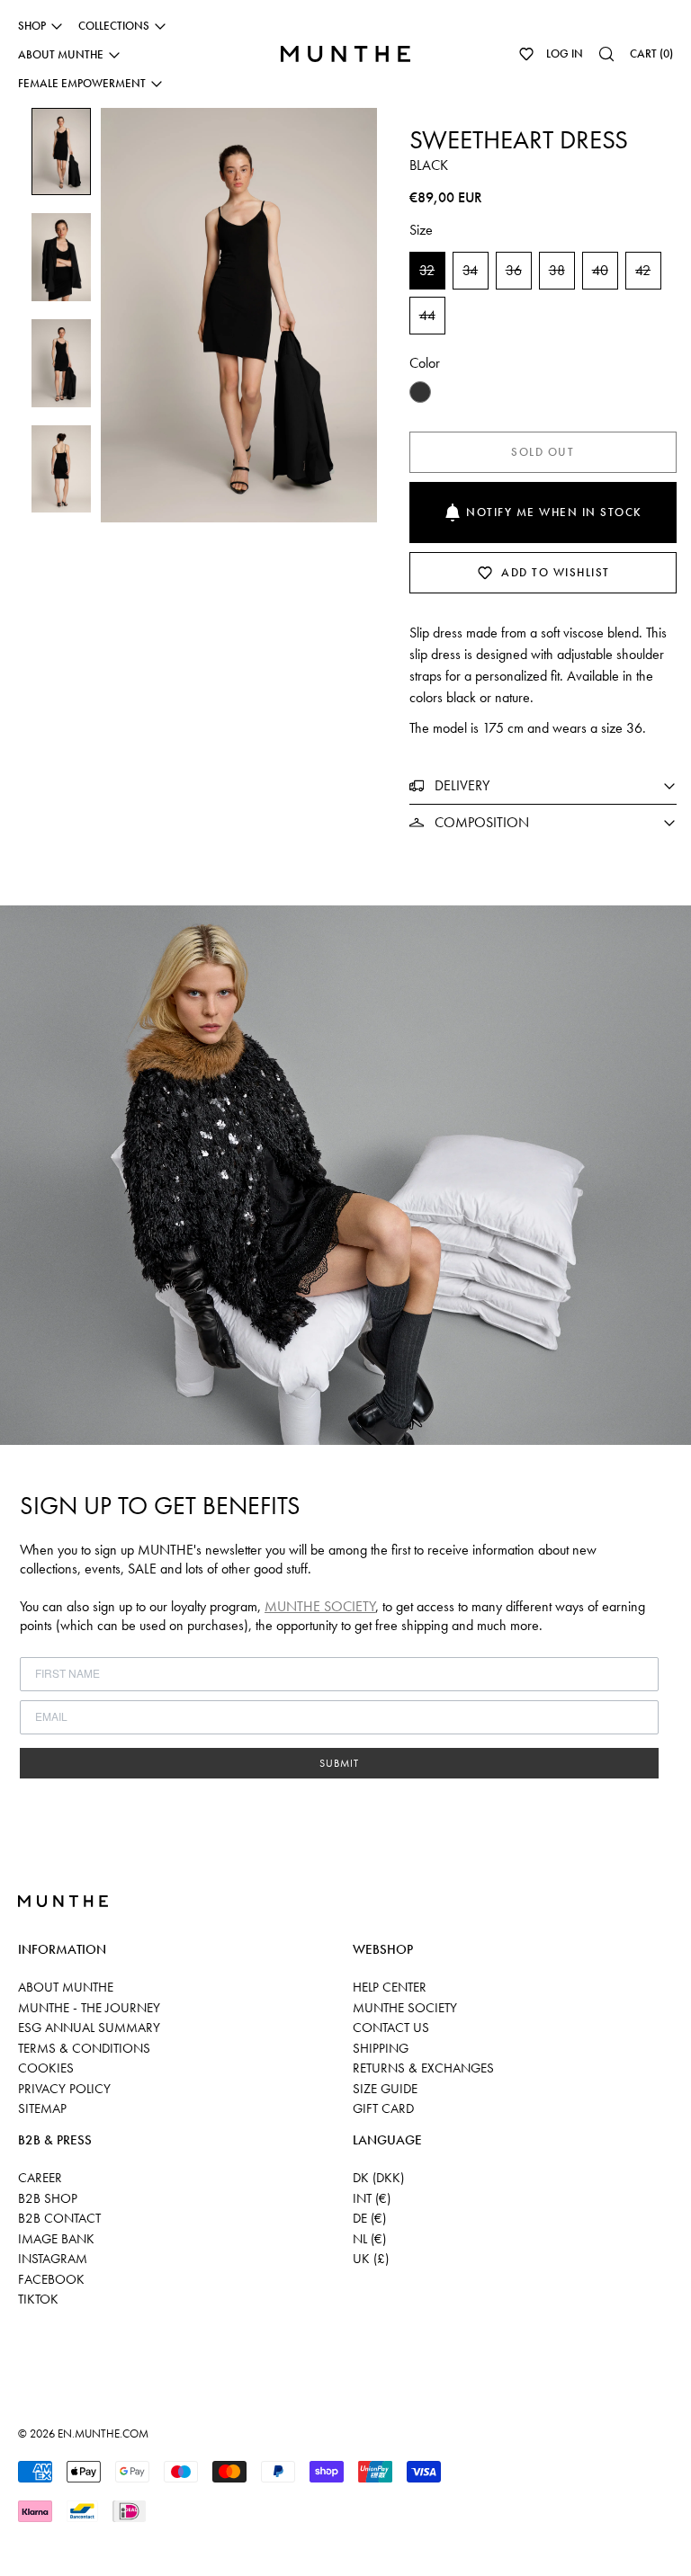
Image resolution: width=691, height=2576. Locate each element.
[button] (526, 54)
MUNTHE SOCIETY (320, 1606)
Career (40, 2178)
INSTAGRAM (53, 2259)
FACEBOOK (51, 2279)
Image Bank (56, 2239)
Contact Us (391, 2028)
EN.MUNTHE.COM (103, 2433)
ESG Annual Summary (89, 2028)
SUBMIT (339, 1763)
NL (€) (369, 2239)
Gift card (383, 2108)
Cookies (46, 2068)
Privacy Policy (64, 2089)
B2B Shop (48, 2198)
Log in (565, 53)
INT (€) (372, 2198)
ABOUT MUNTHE (66, 1987)
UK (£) (371, 2259)
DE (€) (369, 2218)
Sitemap (42, 2108)
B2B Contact (59, 2218)
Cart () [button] (651, 53)
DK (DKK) (378, 2178)
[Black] (420, 392)
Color (425, 363)
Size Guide (385, 2089)
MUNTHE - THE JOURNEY (89, 2008)
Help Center (390, 1987)
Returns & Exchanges (423, 2068)
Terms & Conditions (84, 2048)
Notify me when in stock (554, 512)
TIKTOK (38, 2299)
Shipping (381, 2048)
